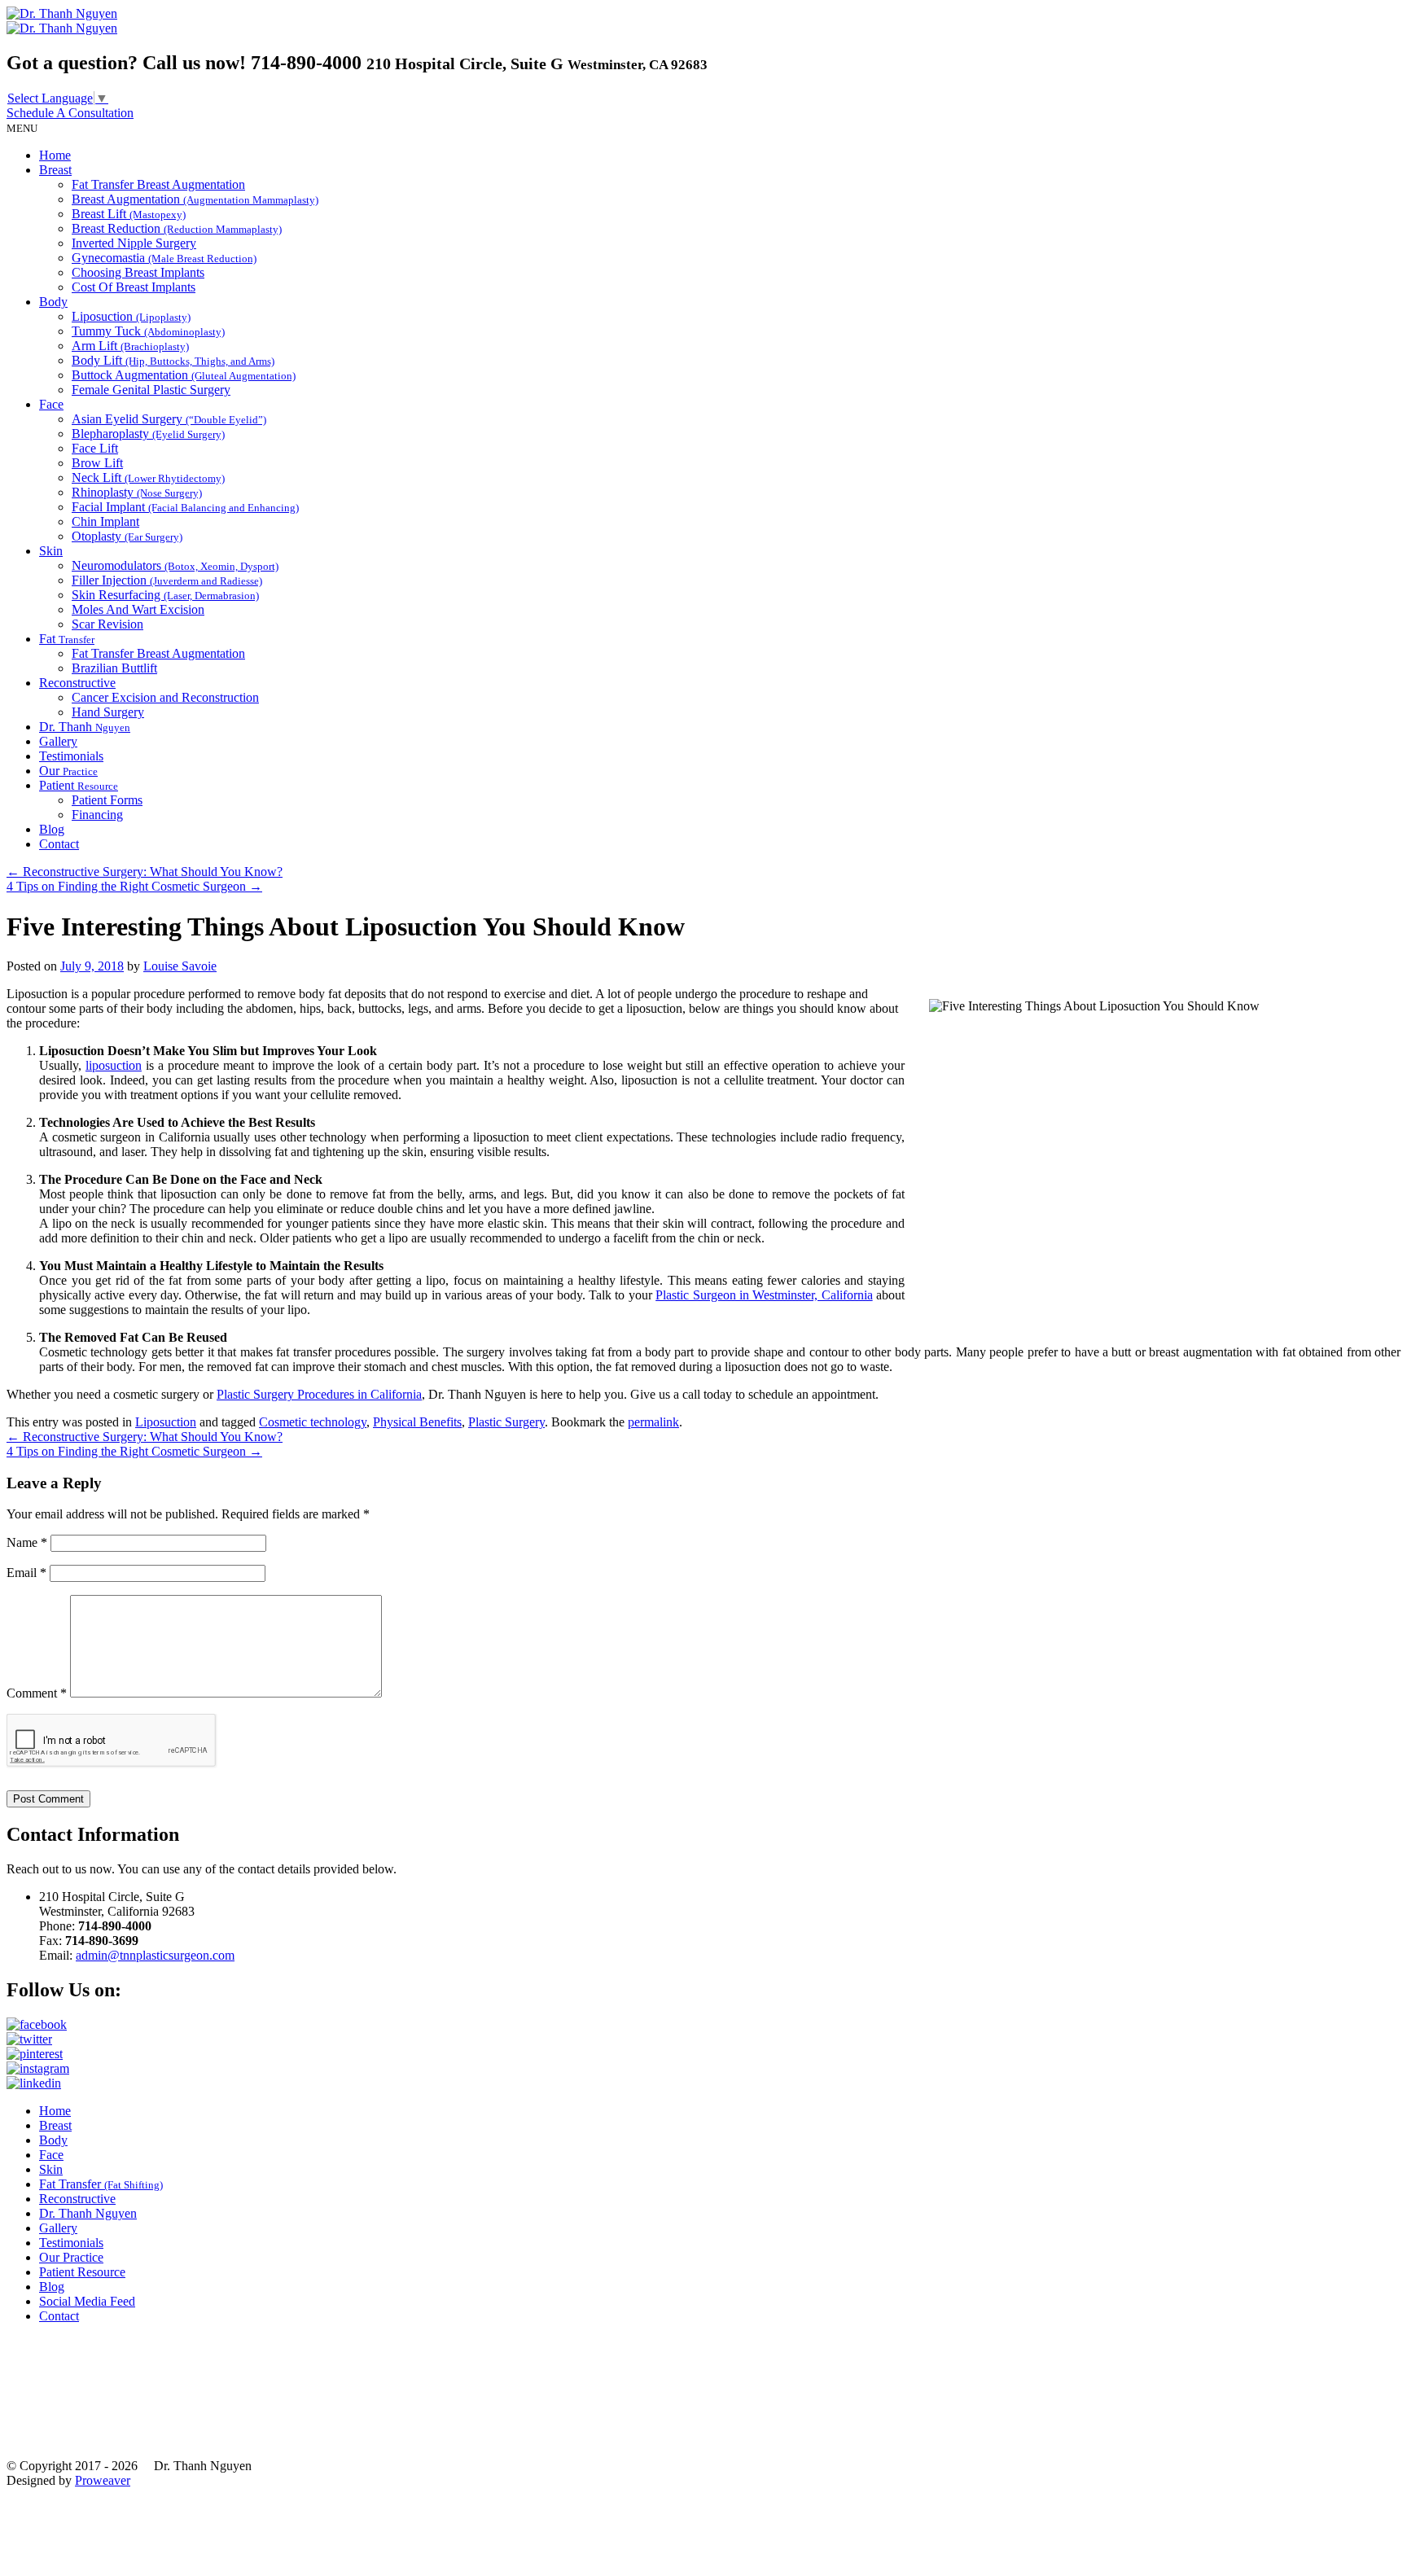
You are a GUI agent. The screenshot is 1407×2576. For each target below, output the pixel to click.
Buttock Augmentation (184, 375)
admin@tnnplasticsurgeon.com (155, 1955)
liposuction (114, 1065)
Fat (67, 639)
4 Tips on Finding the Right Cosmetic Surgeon (134, 886)
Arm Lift (130, 346)
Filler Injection (167, 580)
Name (27, 1542)
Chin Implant (105, 521)
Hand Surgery (108, 712)
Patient (79, 785)
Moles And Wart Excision (138, 609)
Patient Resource (82, 2272)
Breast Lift (129, 214)
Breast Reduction (177, 228)
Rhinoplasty (137, 492)
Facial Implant (185, 507)
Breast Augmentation (195, 199)
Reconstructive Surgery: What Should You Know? (145, 872)
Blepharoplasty (148, 434)
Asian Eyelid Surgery (169, 419)
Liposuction (131, 316)
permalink (653, 1422)
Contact (59, 844)
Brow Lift (97, 463)
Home (55, 155)
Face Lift (95, 448)
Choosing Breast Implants (138, 272)
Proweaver (103, 2480)
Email (26, 1573)
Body (53, 302)
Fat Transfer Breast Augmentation (158, 184)
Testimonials (71, 756)
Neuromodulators (175, 565)
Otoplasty (127, 536)
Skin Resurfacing (165, 595)
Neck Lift (148, 478)
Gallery (58, 741)
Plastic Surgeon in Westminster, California (764, 1295)
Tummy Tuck (148, 331)
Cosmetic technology (313, 1422)
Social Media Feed (87, 2301)
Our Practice (71, 2257)
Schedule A (70, 113)
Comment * (37, 1693)
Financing (97, 815)
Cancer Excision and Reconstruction (165, 697)
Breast (55, 170)
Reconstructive (77, 683)
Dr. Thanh (85, 727)
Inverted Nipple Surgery (134, 243)
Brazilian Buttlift (114, 668)
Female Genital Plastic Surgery (151, 390)
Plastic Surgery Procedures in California (319, 1394)
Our (68, 771)
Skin (51, 551)
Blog (52, 829)
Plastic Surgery (506, 1422)
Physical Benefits (417, 1422)
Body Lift (173, 360)
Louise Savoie (180, 966)
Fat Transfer (101, 2184)
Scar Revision (107, 624)
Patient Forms (107, 800)
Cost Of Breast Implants (134, 287)
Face (51, 404)
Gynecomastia (164, 258)
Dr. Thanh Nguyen (88, 2213)
